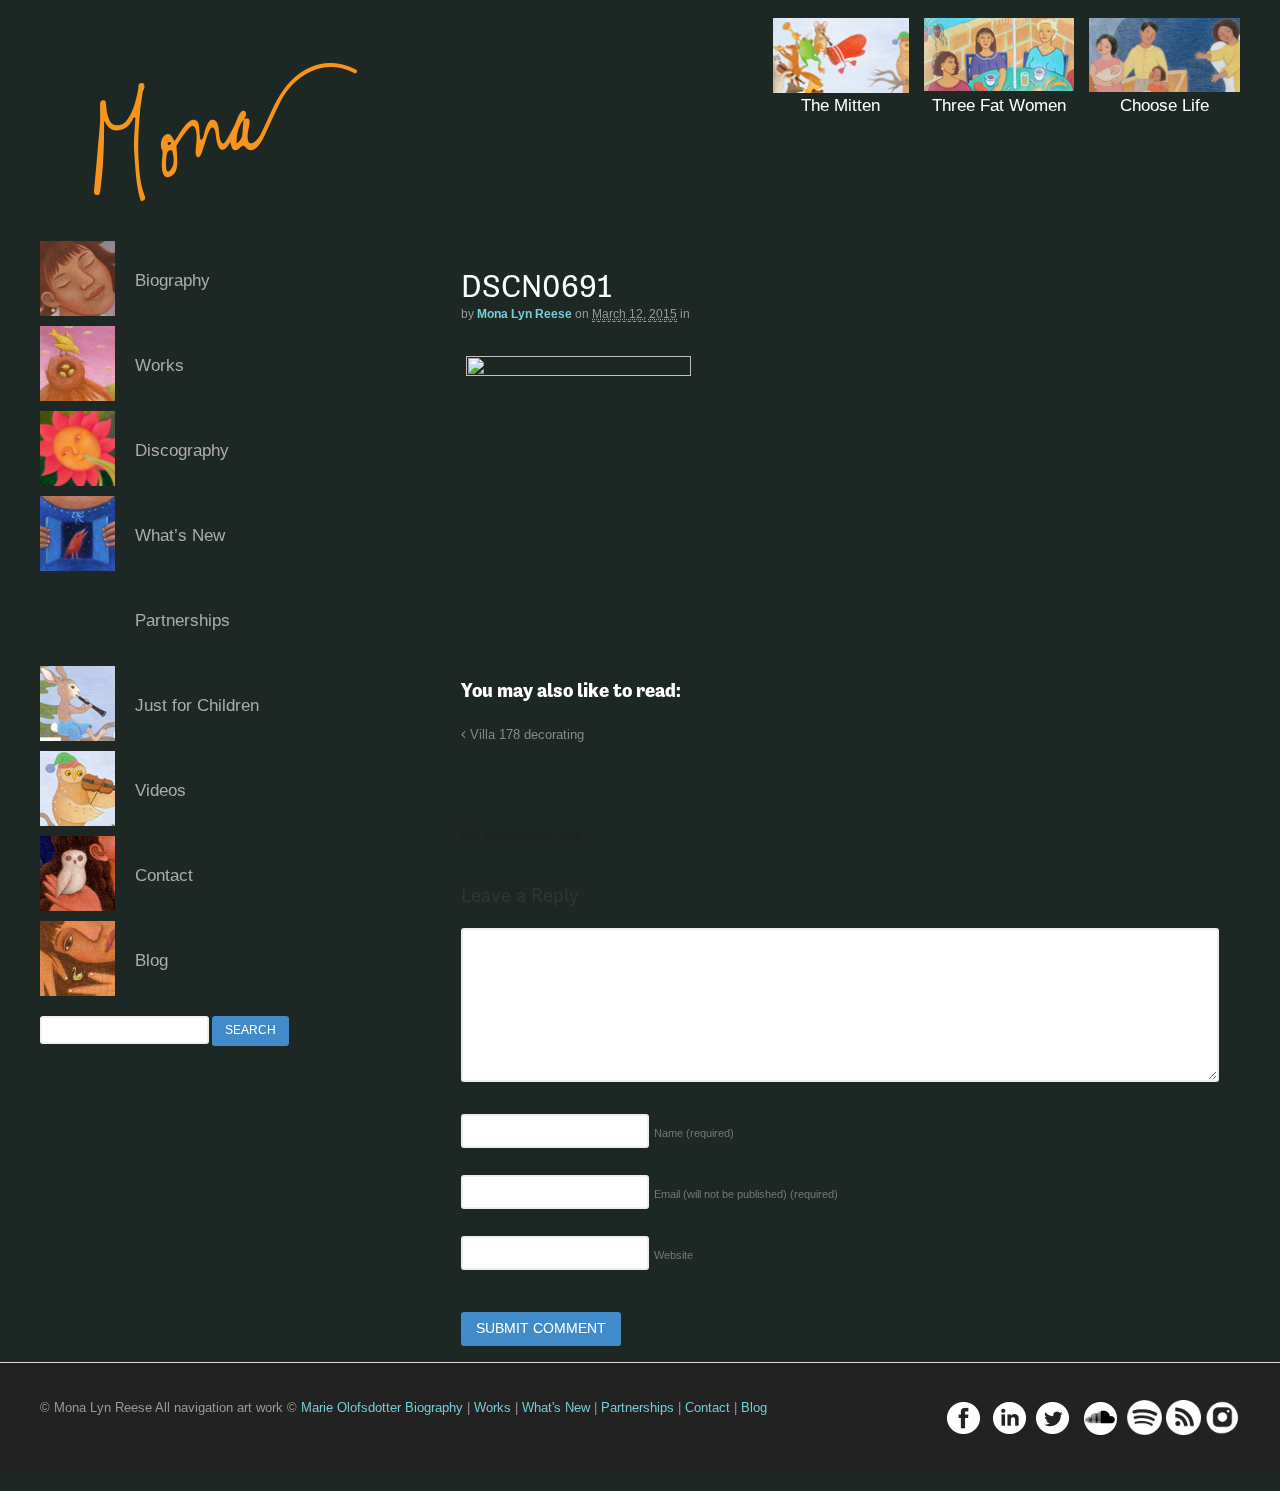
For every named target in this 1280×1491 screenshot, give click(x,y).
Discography (182, 450)
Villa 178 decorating (525, 735)
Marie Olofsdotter (353, 1407)
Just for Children (197, 705)
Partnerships (182, 620)
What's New (556, 1407)
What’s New (180, 535)
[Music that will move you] (206, 230)
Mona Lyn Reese (524, 314)
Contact (164, 875)
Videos (160, 790)
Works (159, 365)
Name (694, 1133)
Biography (172, 280)
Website (673, 1255)
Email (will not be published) (746, 1194)
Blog (151, 960)
